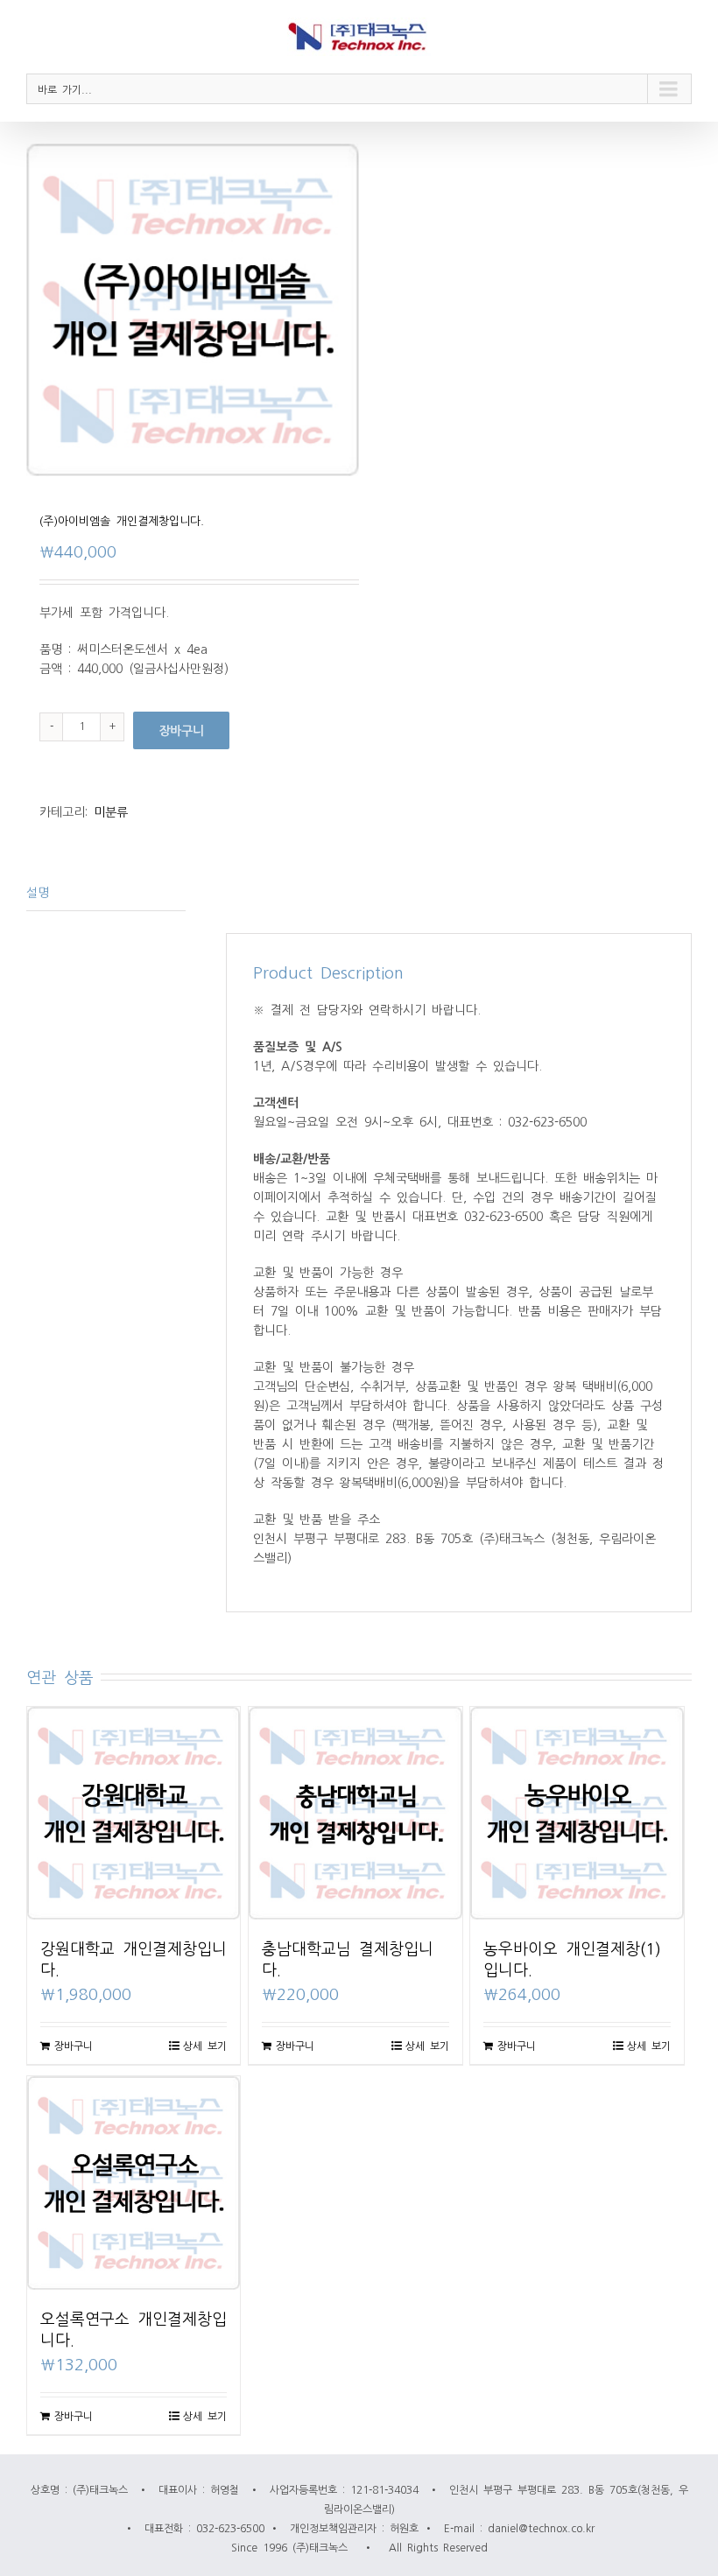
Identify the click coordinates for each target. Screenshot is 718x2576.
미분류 (111, 811)
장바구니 (181, 730)
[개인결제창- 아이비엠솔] (193, 310)
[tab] (106, 892)
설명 (38, 892)
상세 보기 (205, 2046)
